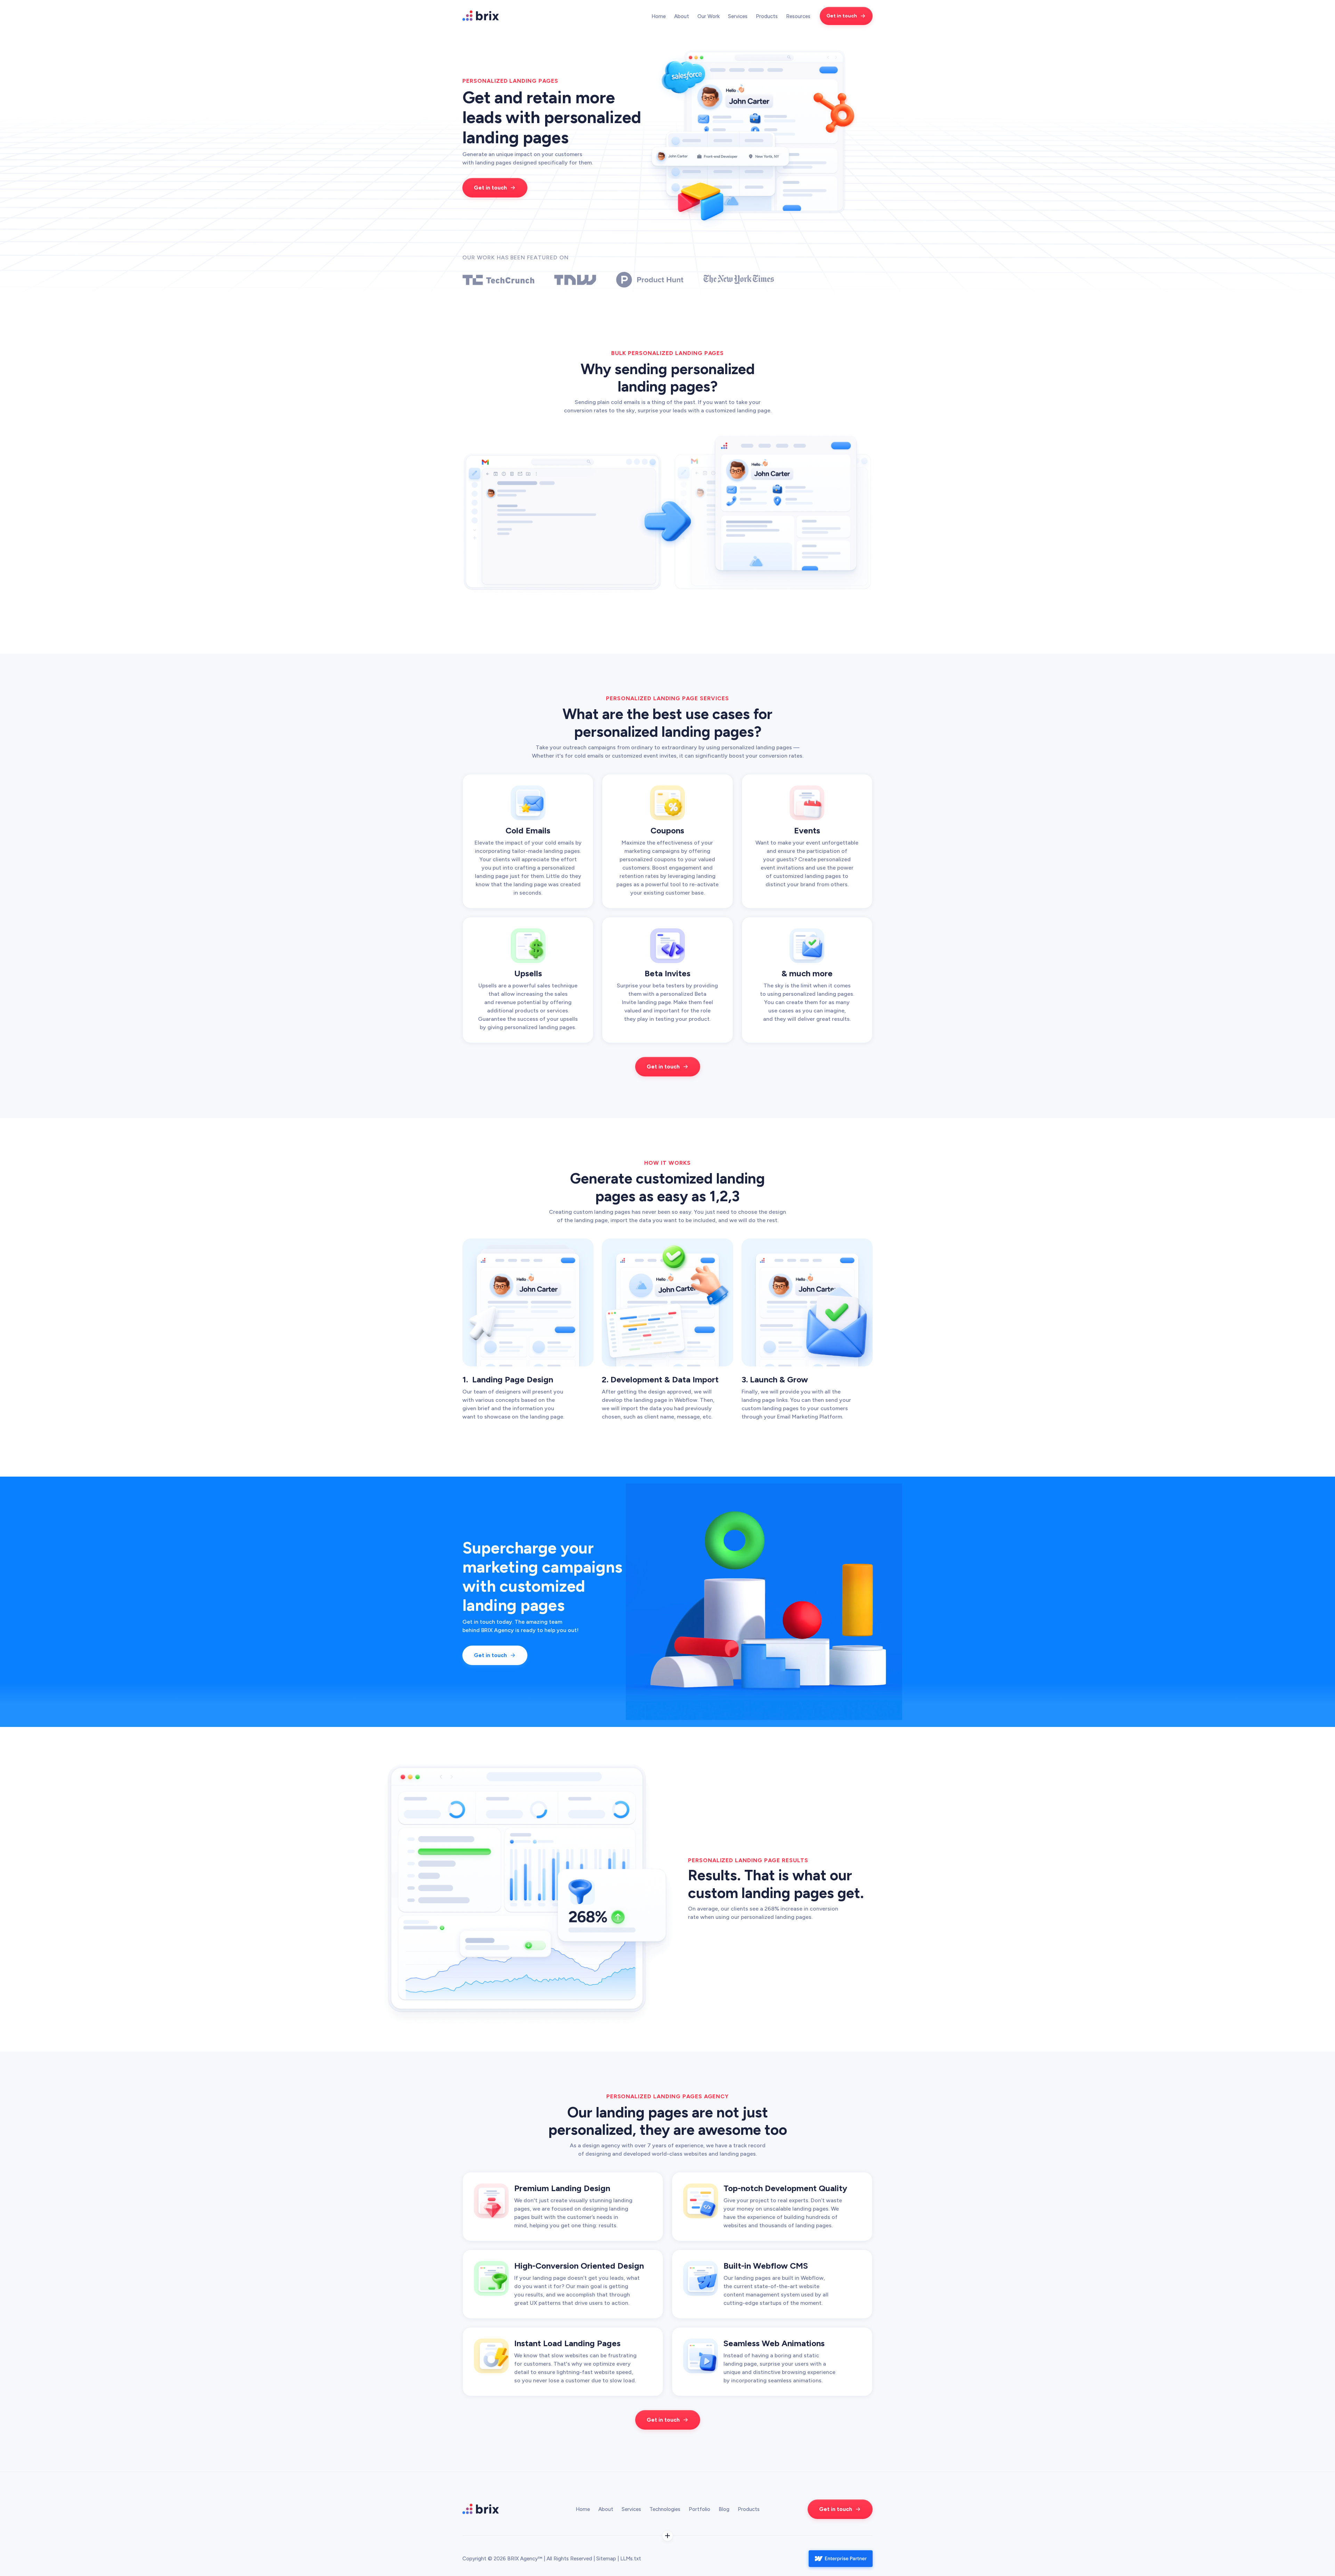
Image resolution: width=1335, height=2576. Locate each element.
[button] (738, 16)
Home (659, 16)
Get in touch (842, 16)
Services (631, 2509)
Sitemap (607, 2559)
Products (749, 2509)
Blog (724, 2509)
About (682, 16)
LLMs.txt (631, 2559)
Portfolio (699, 2509)
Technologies (665, 2509)
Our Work (709, 16)
